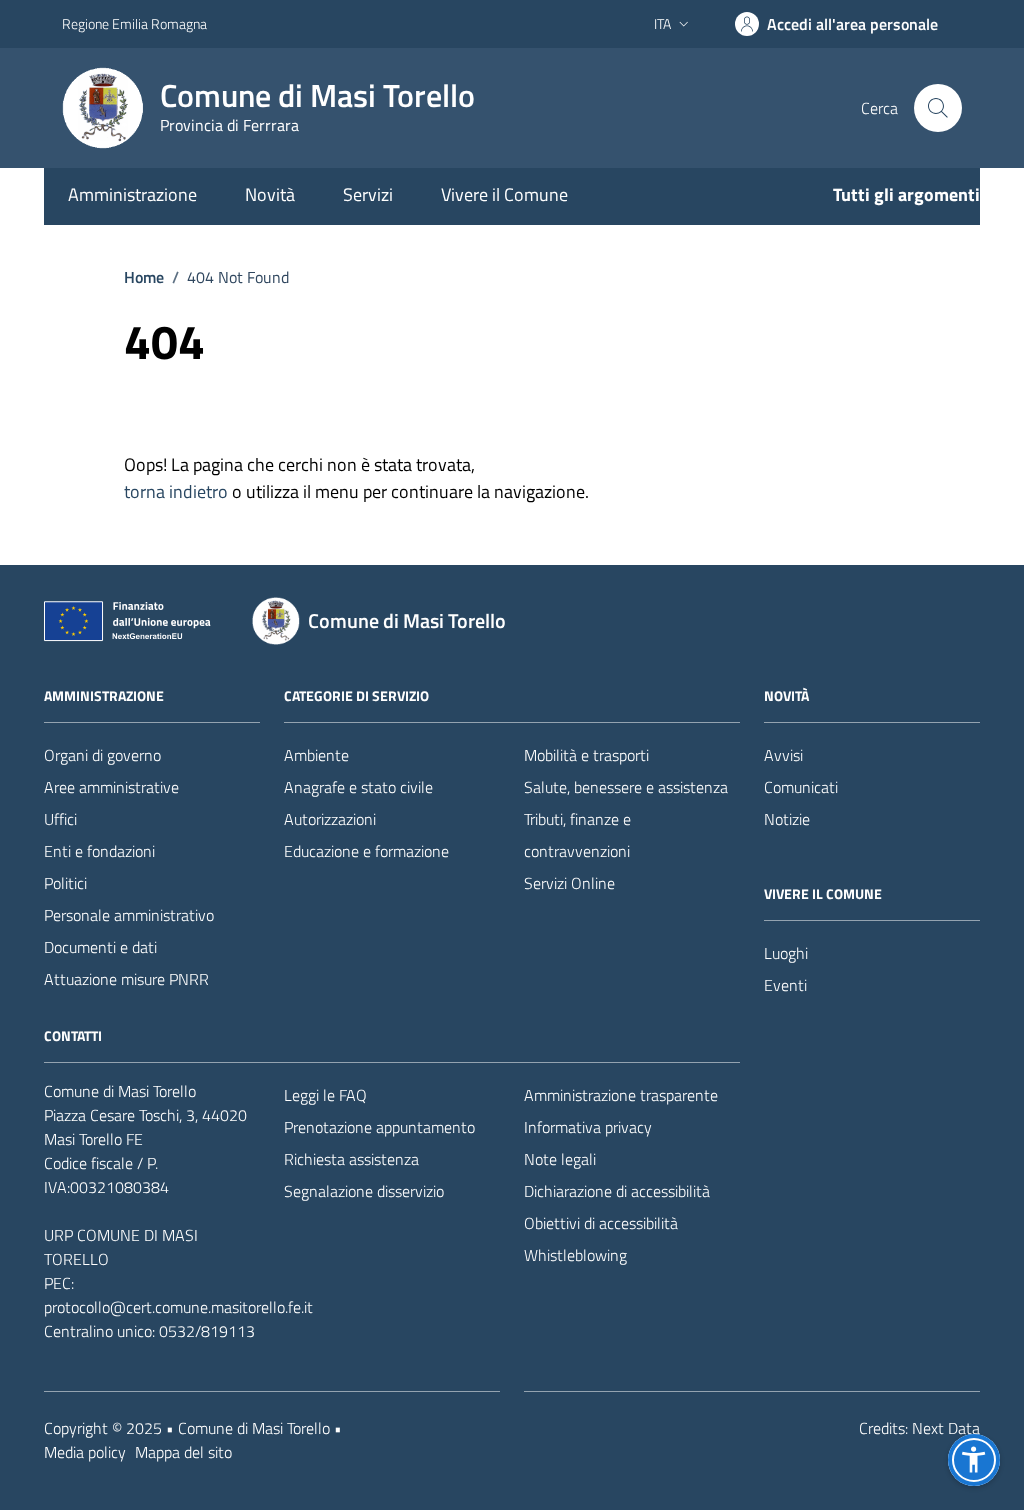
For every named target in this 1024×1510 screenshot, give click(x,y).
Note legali (560, 1159)
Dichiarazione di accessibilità (617, 1191)
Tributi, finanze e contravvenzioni (577, 835)
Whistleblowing (575, 1255)
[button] (974, 1460)
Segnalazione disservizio (364, 1191)
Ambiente (316, 755)
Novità (270, 194)
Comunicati (801, 787)
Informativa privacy (588, 1127)
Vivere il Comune (504, 194)
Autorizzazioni (330, 819)
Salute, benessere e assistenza (626, 787)
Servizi (368, 194)
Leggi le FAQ (325, 1095)
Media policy (85, 1452)
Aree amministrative (111, 787)
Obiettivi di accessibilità (601, 1223)
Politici (65, 883)
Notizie (787, 819)
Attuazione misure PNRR (126, 979)
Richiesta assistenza (351, 1159)
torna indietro (176, 491)
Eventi (785, 985)
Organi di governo (102, 755)
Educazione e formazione (366, 851)
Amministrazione (132, 194)
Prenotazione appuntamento (379, 1127)
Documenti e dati (100, 947)
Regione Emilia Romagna (134, 23)
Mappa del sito (183, 1452)
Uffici (60, 819)
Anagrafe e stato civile (358, 787)
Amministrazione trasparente (621, 1095)
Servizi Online (569, 883)
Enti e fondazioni (99, 851)
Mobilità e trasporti (586, 755)
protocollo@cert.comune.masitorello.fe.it (178, 1307)
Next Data (946, 1428)
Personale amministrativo (129, 915)
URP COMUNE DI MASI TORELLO (121, 1247)
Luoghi (786, 953)
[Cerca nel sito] (938, 108)
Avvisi (783, 755)
